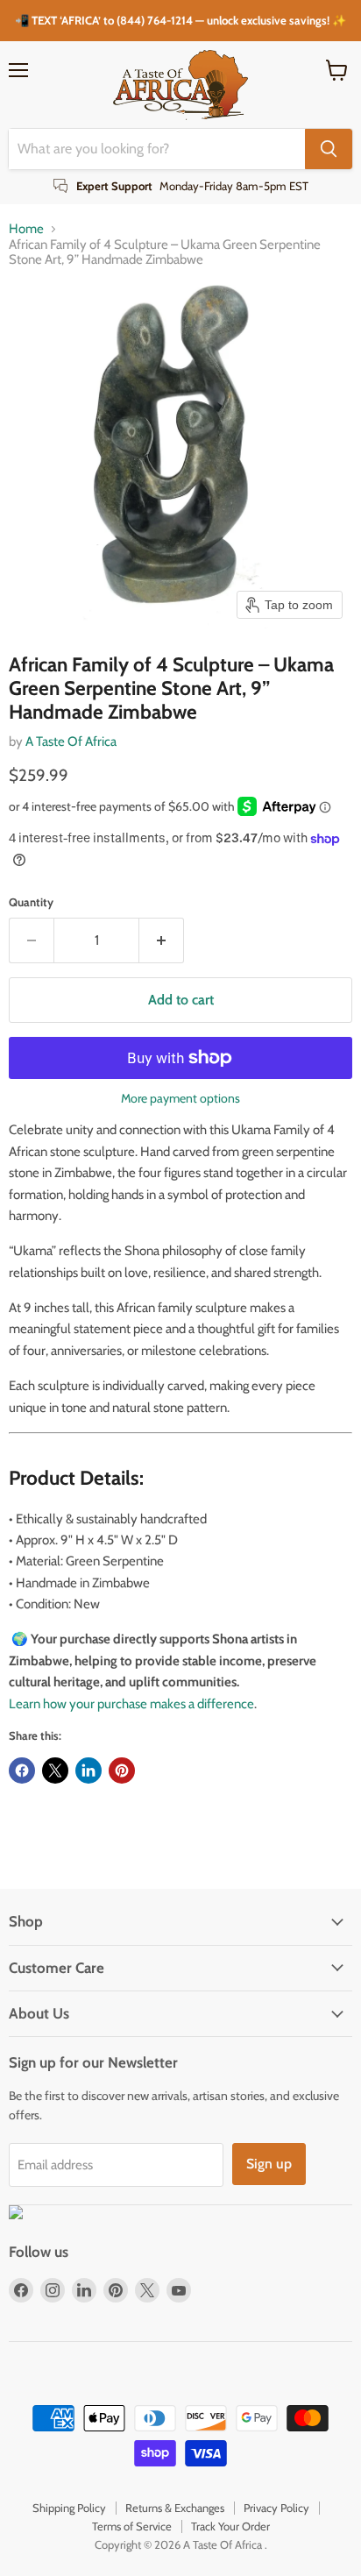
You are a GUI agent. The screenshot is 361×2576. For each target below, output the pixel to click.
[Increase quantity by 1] (162, 940)
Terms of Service (132, 2526)
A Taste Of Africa (71, 742)
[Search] (329, 149)
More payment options (180, 1098)
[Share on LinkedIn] (88, 1771)
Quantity (31, 902)
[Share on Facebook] (22, 1771)
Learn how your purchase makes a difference (131, 1704)
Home (26, 229)
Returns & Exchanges (175, 2508)
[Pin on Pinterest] (122, 1771)
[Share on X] (55, 1771)
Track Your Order (230, 2526)
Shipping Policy (69, 2508)
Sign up (269, 2164)
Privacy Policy (276, 2508)
